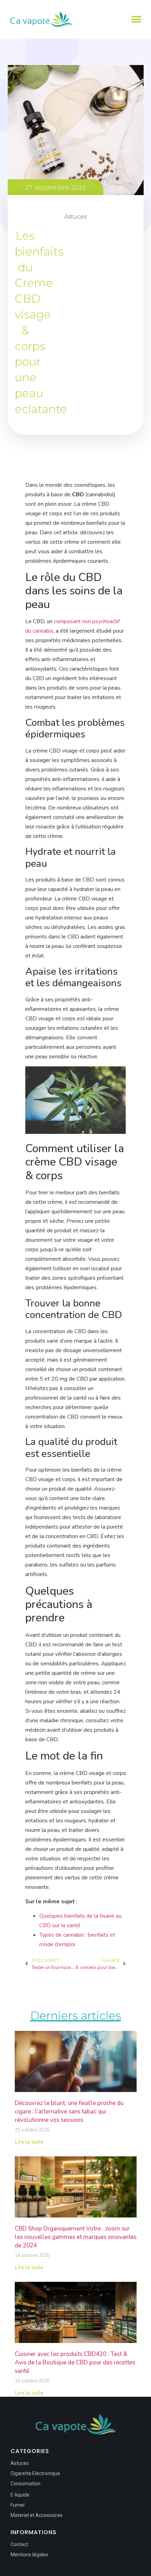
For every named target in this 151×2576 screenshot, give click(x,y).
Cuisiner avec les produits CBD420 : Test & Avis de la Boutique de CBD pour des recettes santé (75, 2362)
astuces (75, 217)
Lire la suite (29, 2142)
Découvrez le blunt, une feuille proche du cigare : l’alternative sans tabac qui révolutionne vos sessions (69, 2112)
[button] (136, 20)
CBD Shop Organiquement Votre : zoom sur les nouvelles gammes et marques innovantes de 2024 (76, 2237)
